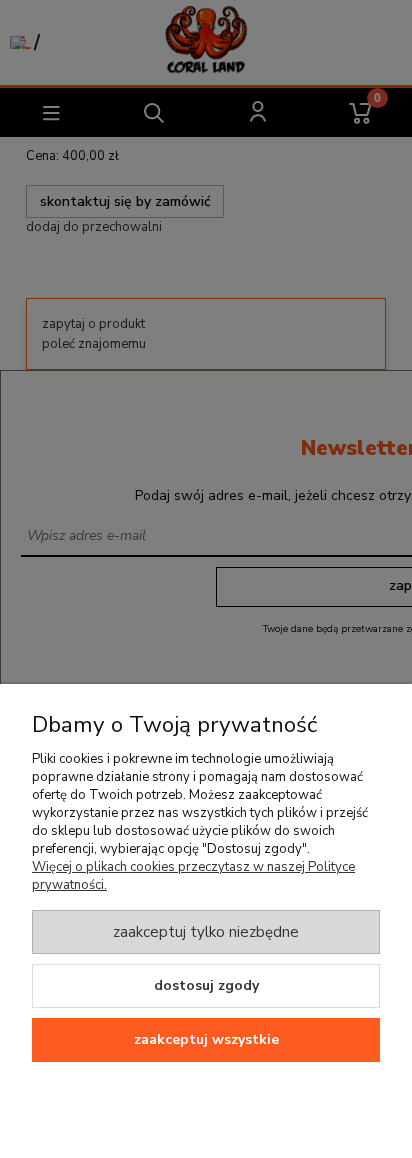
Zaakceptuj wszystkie (206, 1039)
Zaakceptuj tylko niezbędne (206, 932)
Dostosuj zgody (206, 985)
